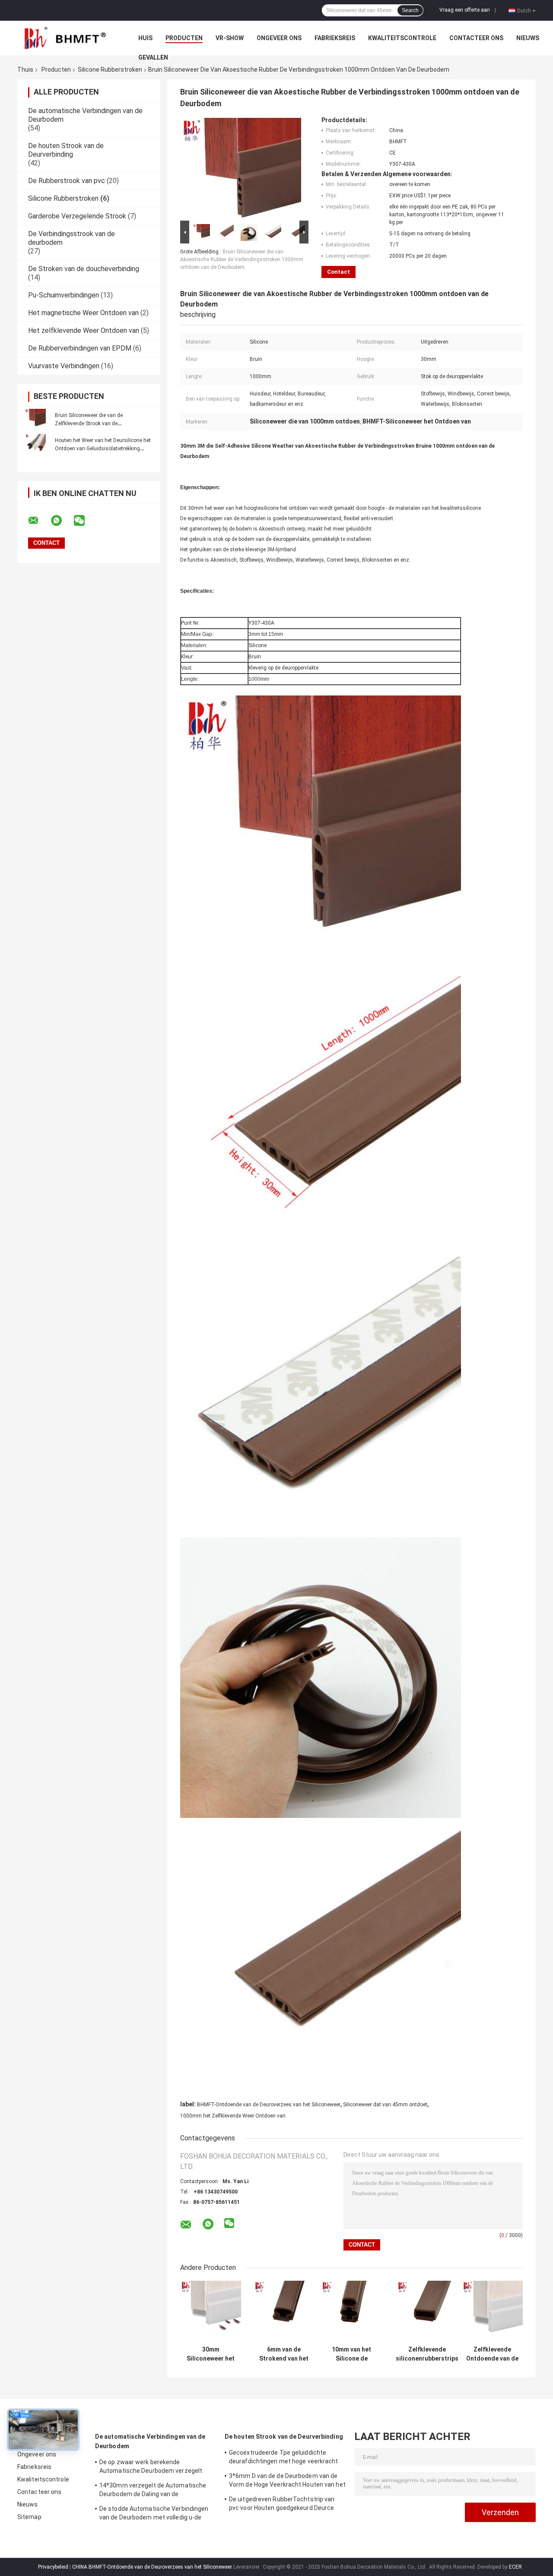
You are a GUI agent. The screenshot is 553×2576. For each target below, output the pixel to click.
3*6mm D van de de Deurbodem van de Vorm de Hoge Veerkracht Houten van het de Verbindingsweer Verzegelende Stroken (287, 2481)
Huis (145, 38)
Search (410, 10)
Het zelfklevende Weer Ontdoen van (84, 330)
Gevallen (153, 57)
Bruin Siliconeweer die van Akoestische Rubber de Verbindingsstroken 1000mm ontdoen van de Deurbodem (242, 259)
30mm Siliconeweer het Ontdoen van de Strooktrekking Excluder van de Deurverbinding (211, 2354)
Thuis (25, 70)
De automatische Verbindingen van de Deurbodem (150, 2441)
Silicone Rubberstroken (110, 70)
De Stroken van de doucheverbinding (84, 269)
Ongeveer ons (279, 38)
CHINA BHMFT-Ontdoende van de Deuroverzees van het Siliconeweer (152, 2567)
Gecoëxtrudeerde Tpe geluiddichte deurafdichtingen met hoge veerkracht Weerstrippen (284, 2458)
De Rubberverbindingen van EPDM (80, 348)
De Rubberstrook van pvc (67, 181)
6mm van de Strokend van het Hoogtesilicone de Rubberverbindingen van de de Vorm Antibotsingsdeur (284, 2354)
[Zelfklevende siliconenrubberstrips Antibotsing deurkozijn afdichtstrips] (427, 2311)
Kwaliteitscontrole (402, 38)
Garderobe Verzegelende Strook (77, 216)
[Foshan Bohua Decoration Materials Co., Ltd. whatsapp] (62, 521)
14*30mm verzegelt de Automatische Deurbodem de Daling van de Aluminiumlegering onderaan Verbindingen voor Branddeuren (153, 2491)
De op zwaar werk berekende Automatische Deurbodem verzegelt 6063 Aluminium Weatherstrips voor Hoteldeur (151, 2468)
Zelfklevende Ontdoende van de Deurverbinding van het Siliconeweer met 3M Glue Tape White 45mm (492, 2354)
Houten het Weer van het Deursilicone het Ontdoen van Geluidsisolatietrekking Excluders (103, 449)
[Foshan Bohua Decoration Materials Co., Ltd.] (65, 38)
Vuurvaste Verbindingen (64, 366)
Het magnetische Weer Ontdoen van (83, 313)
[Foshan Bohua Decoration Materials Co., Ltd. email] (39, 521)
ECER (515, 2567)
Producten (184, 38)
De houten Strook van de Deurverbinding (66, 150)
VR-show (230, 38)
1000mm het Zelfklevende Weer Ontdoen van (233, 2116)
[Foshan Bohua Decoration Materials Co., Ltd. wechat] (85, 521)
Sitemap (29, 2517)
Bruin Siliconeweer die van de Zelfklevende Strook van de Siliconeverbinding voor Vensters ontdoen (103, 424)
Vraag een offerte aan (465, 10)
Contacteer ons (476, 38)
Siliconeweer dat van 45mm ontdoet (385, 2105)
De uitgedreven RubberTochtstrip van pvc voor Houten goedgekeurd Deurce (282, 2503)
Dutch (524, 10)
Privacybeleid (53, 2567)
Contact (338, 272)
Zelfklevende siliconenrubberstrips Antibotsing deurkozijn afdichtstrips (427, 2354)
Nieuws (528, 38)
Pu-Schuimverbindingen (64, 295)
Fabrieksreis (335, 38)
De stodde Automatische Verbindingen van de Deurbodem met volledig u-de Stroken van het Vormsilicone (154, 2514)
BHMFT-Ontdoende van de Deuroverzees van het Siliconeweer (269, 2105)
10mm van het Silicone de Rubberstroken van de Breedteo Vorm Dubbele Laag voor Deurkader (351, 2354)
